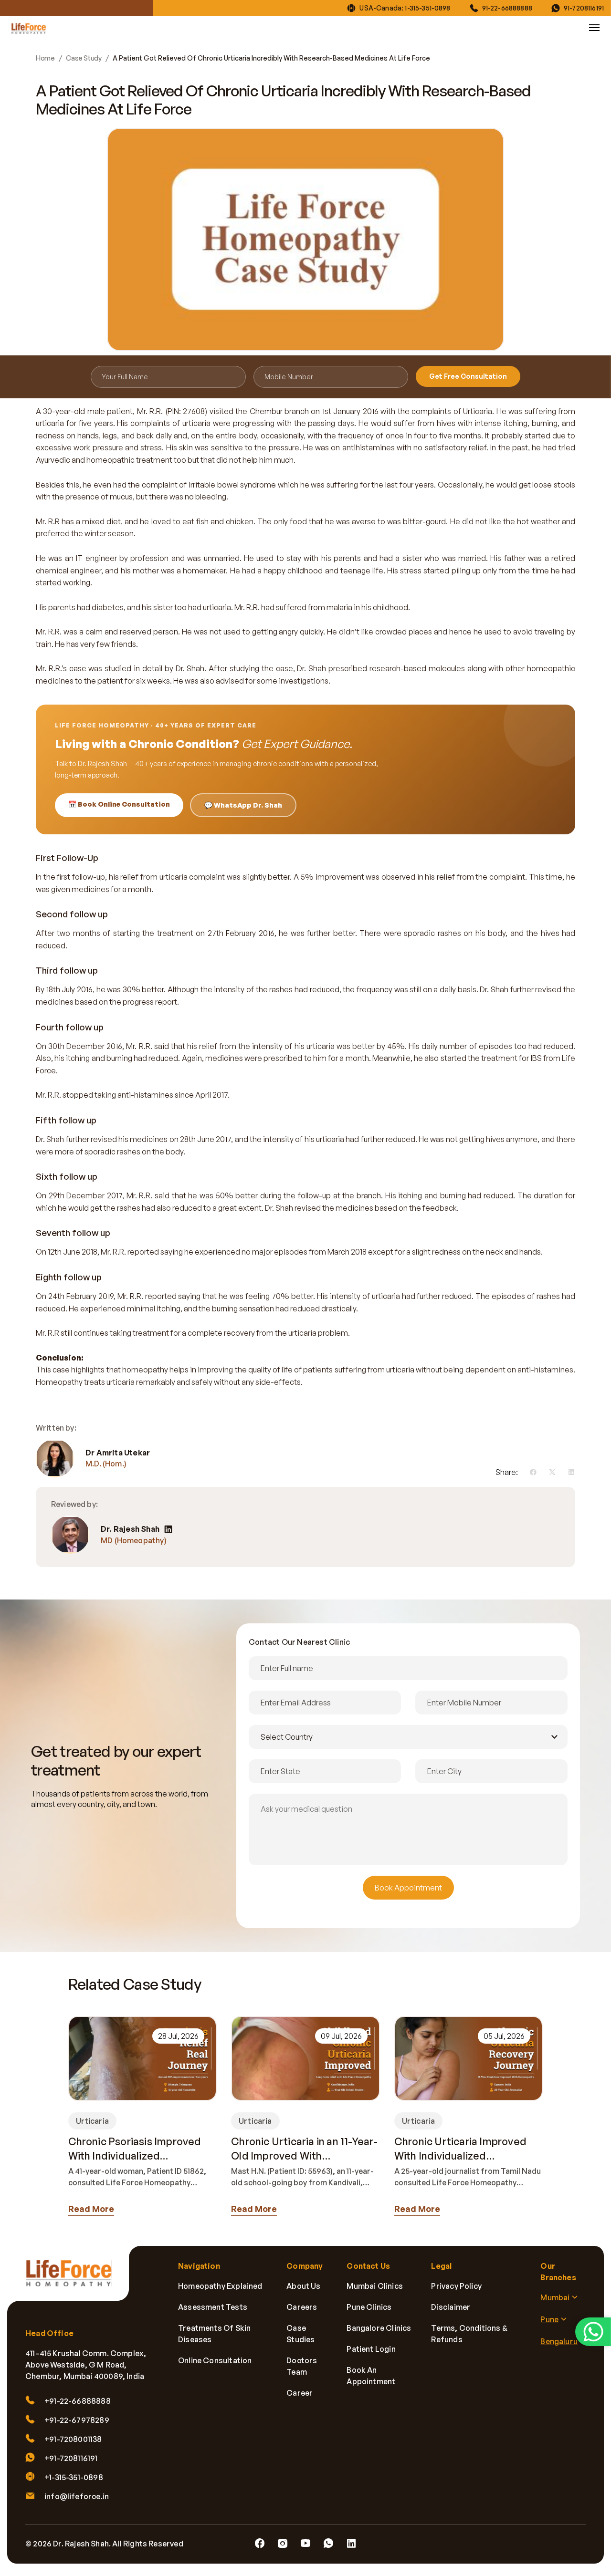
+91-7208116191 (71, 2458)
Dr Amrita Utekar (118, 1452)
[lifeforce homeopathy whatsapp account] (593, 2332)
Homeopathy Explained (220, 2286)
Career (300, 2393)
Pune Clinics (369, 2307)
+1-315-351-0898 (74, 2477)
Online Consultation (215, 2360)
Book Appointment (408, 1888)
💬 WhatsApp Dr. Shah (243, 805)
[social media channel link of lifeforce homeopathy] (260, 2544)
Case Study (84, 58)
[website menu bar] (594, 28)
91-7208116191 (584, 8)
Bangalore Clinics (379, 2328)
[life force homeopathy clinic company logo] (74, 2280)
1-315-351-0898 (427, 8)
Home (45, 58)
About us (303, 2286)
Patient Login (371, 2349)
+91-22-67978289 (77, 2420)
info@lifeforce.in (77, 2496)
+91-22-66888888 (78, 2401)
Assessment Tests (213, 2307)
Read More (91, 2209)
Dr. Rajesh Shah (130, 1529)
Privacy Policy (456, 2286)
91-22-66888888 (507, 8)
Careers (302, 2307)
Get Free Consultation (468, 376)
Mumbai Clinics (375, 2286)
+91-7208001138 (73, 2439)
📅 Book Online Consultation (119, 804)
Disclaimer (451, 2307)
